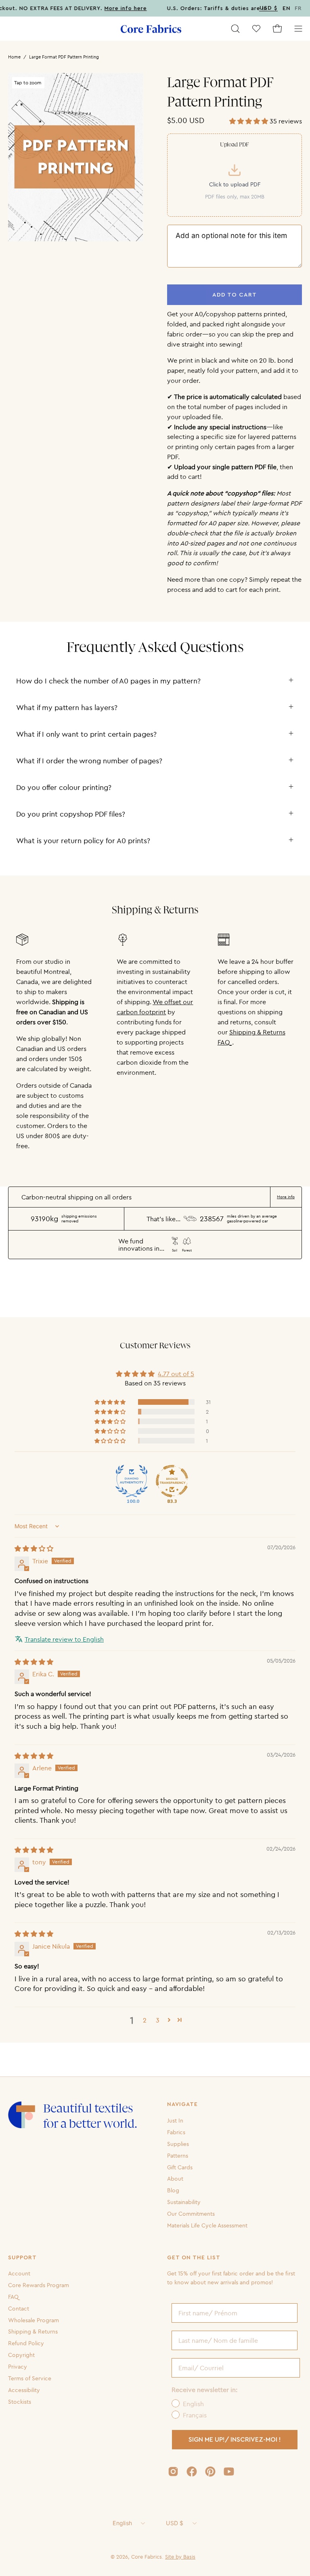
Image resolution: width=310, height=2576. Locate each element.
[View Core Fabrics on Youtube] (229, 2472)
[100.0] (132, 1481)
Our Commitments (191, 2214)
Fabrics (176, 2132)
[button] (235, 29)
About (175, 2179)
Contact (19, 2309)
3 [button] (158, 2020)
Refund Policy (26, 2343)
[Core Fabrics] (151, 29)
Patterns (178, 2155)
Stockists (20, 2402)
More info (286, 1197)
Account (19, 2273)
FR (298, 8)
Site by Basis (180, 2557)
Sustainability (184, 2202)
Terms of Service (30, 2378)
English (122, 2523)
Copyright (21, 2355)
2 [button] (145, 2020)
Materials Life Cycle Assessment (207, 2225)
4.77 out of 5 (176, 1374)
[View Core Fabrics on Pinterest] (210, 2472)
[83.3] (172, 1481)
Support (22, 2258)
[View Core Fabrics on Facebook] (192, 2472)
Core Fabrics (147, 2557)
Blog (173, 2190)
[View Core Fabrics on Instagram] (173, 2472)
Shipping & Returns (33, 2332)
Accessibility (24, 2390)
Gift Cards (180, 2167)
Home (14, 57)
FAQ (13, 2297)
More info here (105, 8)
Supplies (178, 2144)
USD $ (175, 2523)
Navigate (182, 2104)
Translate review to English (64, 1639)
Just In (175, 2121)
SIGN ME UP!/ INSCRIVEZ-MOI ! (235, 2440)
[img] (34, 1548)
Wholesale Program (34, 2320)
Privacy (18, 2367)
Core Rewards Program (39, 2285)
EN (287, 8)
